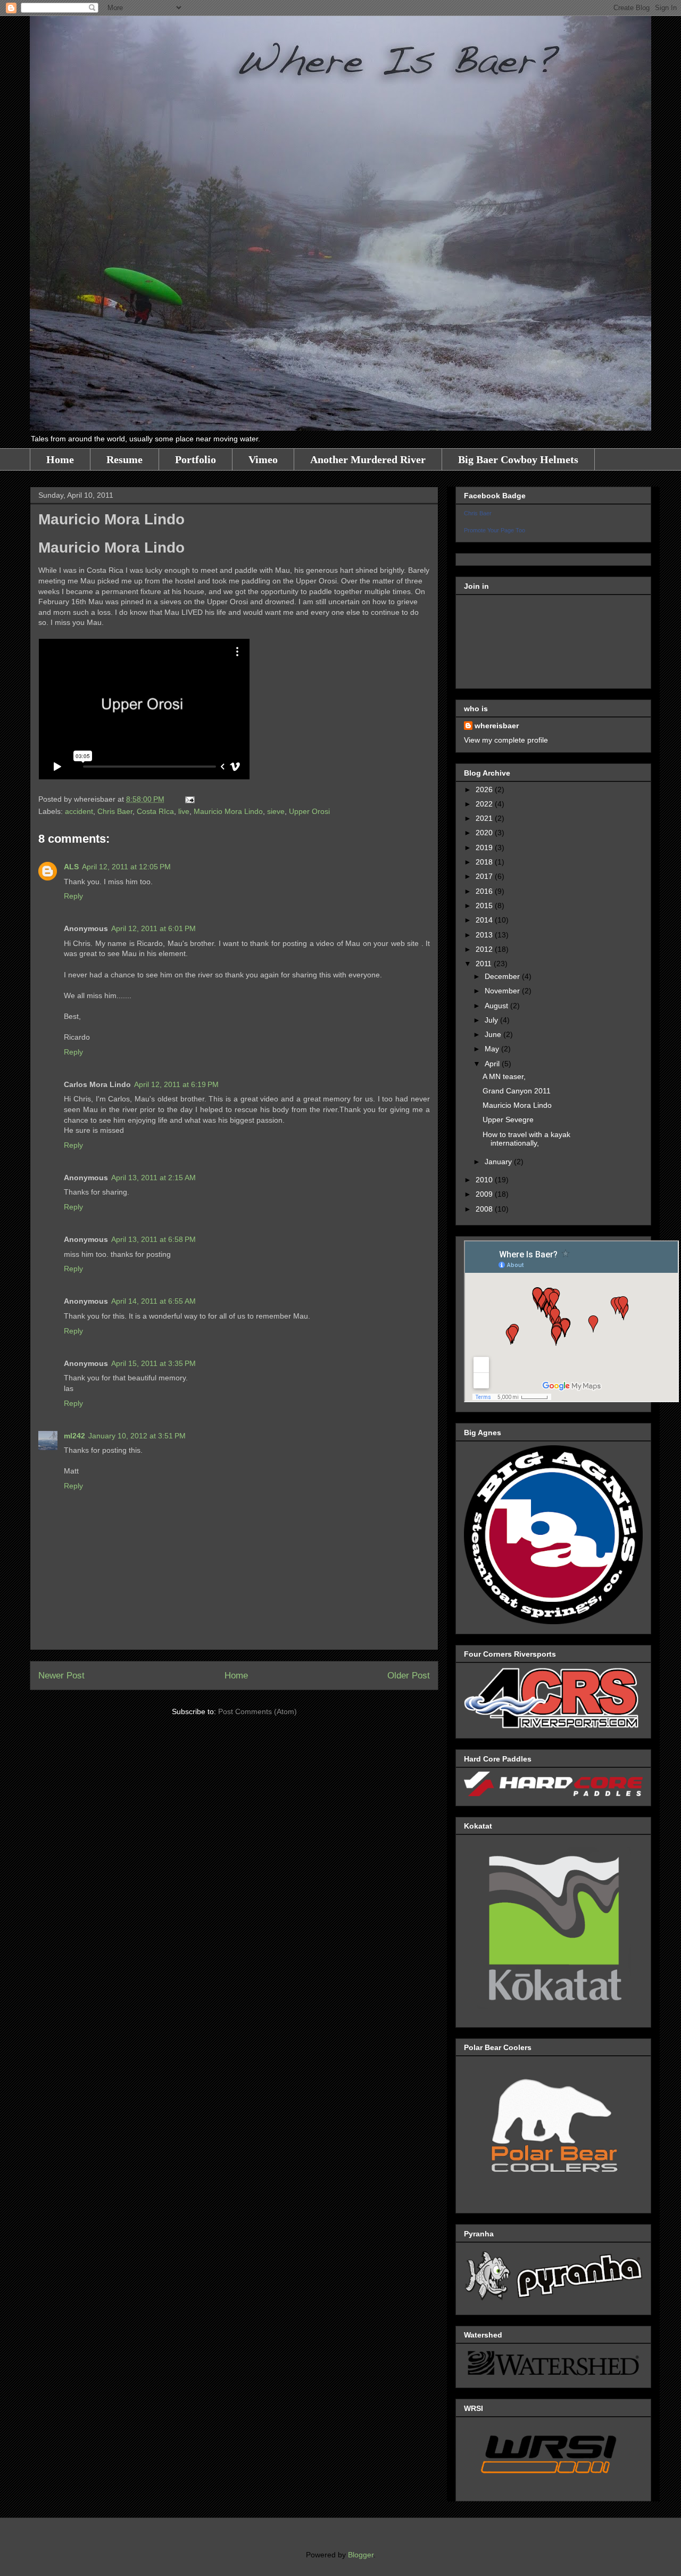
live (184, 811)
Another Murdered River (368, 459)
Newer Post (61, 1676)
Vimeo (263, 459)
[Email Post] (188, 799)
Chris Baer (115, 811)
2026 (485, 789)
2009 (485, 1194)
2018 (485, 862)
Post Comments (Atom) (258, 1711)
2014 (485, 920)
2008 (485, 1209)
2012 (485, 949)
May (493, 1049)
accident (79, 811)
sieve (276, 811)
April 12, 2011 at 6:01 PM (153, 928)
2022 (485, 804)
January (499, 1162)
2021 (485, 818)
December (503, 976)
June (494, 1034)
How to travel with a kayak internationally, (526, 1139)
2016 (485, 891)
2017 (485, 876)
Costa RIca (155, 811)
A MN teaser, (504, 1076)
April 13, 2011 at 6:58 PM (153, 1239)
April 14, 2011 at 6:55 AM (153, 1301)
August (497, 1006)
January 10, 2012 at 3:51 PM (137, 1436)
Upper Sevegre (508, 1120)
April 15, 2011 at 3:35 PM (153, 1363)
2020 (485, 833)
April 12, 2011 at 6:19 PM (176, 1084)
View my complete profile (506, 740)
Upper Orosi (309, 811)
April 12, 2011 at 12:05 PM (126, 867)
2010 (485, 1180)
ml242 (74, 1436)
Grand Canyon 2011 (517, 1091)
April (493, 1064)
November (503, 991)
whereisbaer (497, 726)
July (492, 1020)
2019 (485, 847)
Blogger (361, 2555)
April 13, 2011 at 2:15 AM (153, 1178)
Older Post (409, 1676)
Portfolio (196, 459)
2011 (485, 964)
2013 (485, 935)
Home (60, 459)
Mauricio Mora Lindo (228, 811)
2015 (485, 906)
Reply (73, 896)
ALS (71, 867)
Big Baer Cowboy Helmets (518, 459)
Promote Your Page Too (495, 530)
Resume (124, 459)
